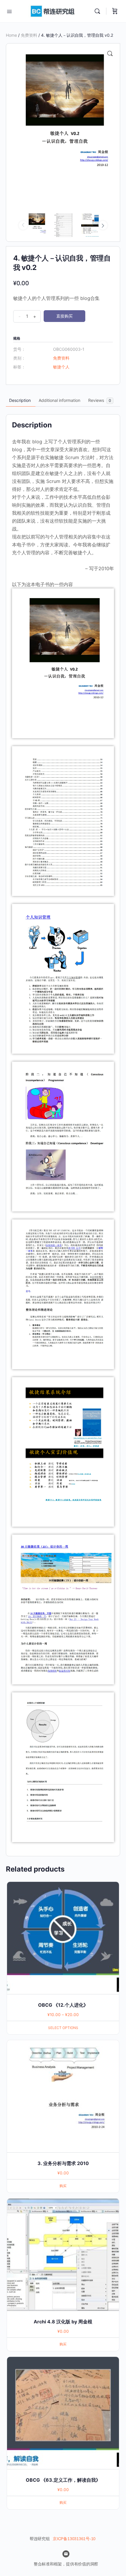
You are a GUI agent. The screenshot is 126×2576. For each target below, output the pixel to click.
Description (20, 400)
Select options (63, 2028)
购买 (63, 2186)
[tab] (20, 400)
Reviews (100, 400)
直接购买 (64, 316)
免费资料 (29, 35)
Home (11, 35)
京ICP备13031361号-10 (74, 2539)
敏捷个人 (61, 367)
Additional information (59, 400)
